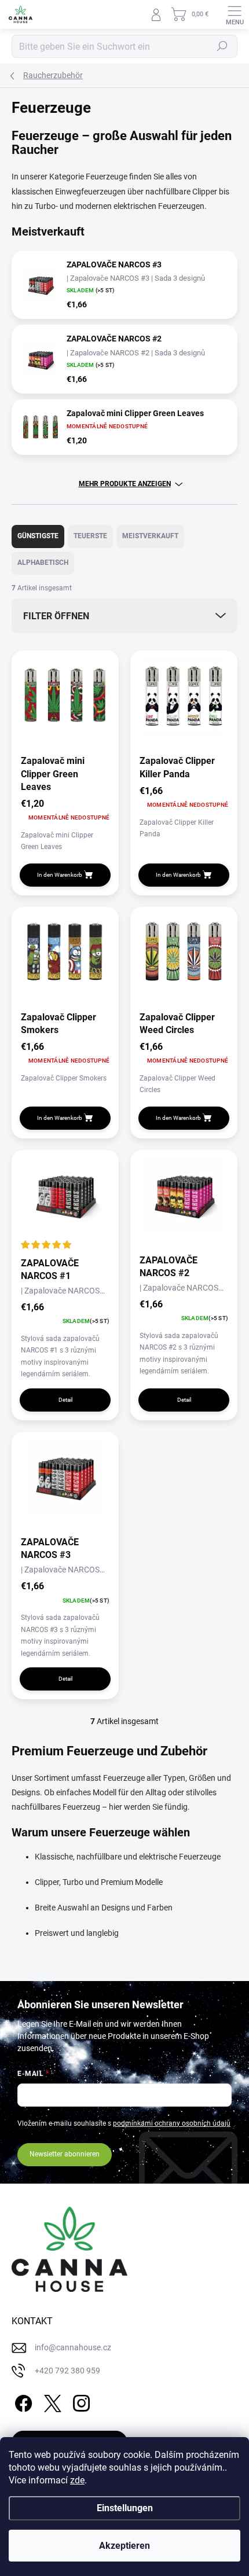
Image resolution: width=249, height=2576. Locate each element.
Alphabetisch (43, 563)
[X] (51, 2401)
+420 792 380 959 (67, 2371)
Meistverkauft (150, 536)
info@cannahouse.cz (73, 2347)
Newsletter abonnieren (65, 2154)
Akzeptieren (124, 2546)
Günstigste (38, 536)
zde (77, 2480)
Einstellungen (125, 2508)
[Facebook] (22, 2401)
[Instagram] (80, 2401)
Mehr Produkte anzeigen (125, 484)
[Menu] (235, 14)
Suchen (222, 46)
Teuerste (90, 536)
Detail (65, 1400)
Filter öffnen (56, 616)
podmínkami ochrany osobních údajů (172, 2123)
